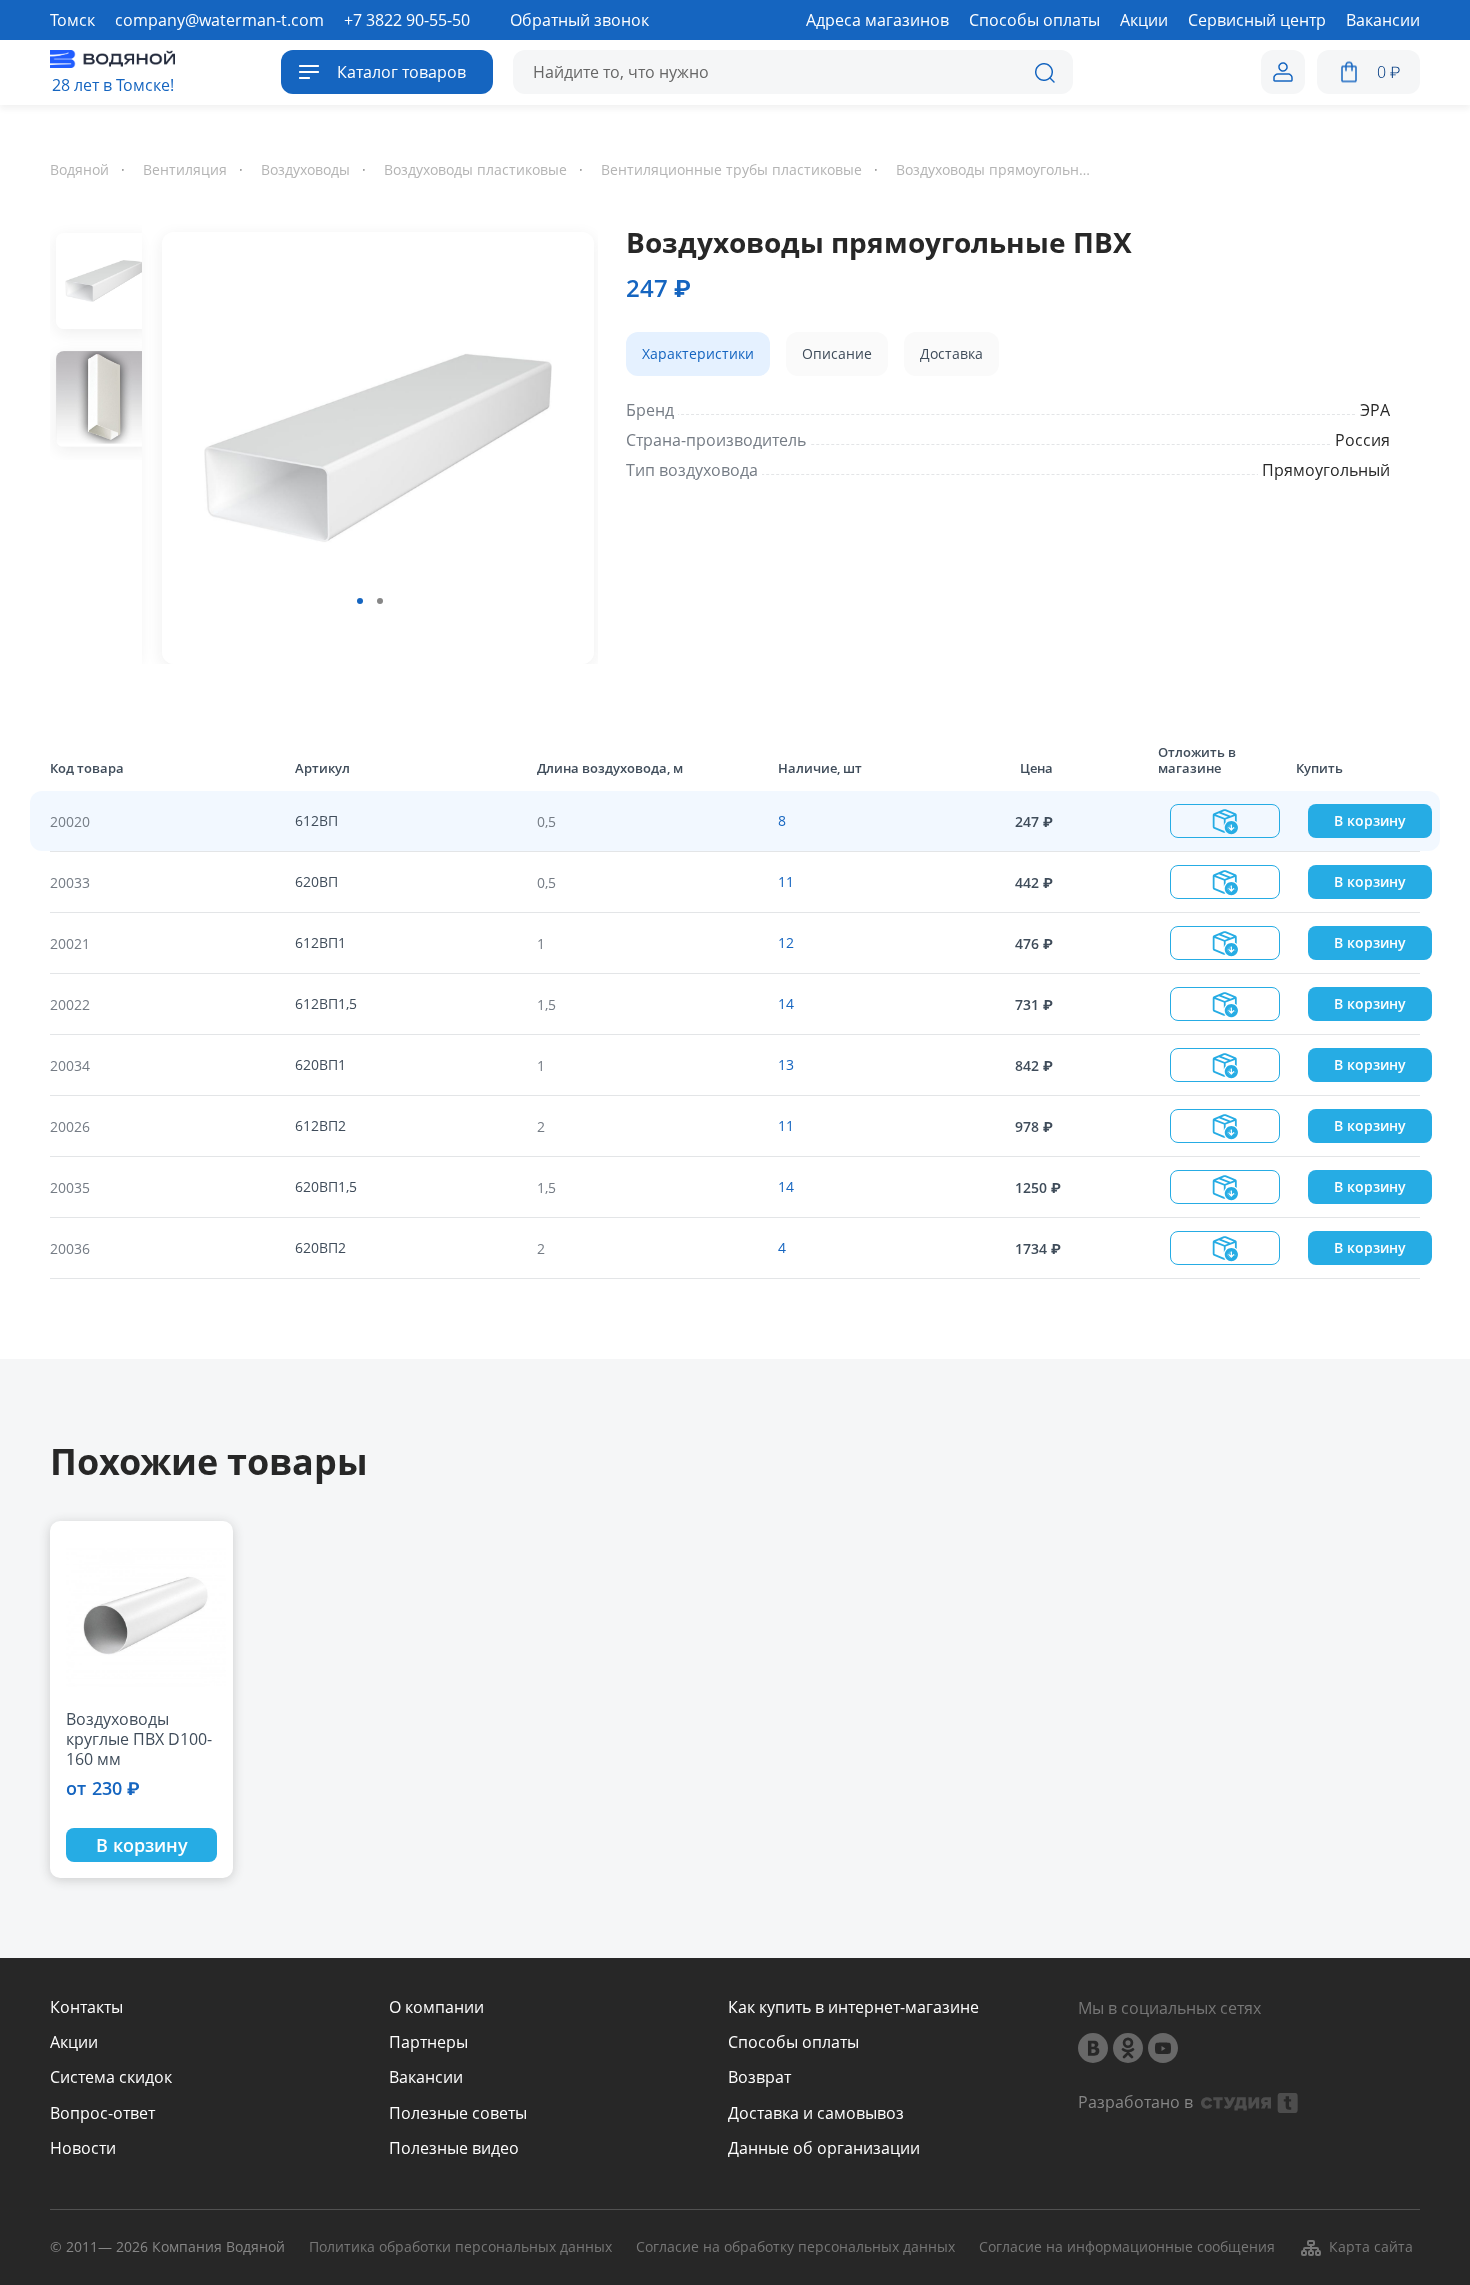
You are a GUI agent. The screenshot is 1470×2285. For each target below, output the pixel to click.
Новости (83, 2148)
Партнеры (428, 2042)
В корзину (1370, 820)
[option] (370, 444)
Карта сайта (1371, 2246)
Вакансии (426, 2077)
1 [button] (360, 601)
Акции (74, 2042)
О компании (436, 2007)
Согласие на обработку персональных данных (795, 2247)
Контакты (86, 2007)
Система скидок (111, 2077)
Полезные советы (458, 2113)
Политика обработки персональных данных (460, 2247)
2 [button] (380, 601)
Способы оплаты (793, 2042)
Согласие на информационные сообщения (1127, 2247)
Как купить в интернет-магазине (853, 2007)
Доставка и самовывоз (816, 2113)
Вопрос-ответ (102, 2113)
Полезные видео (454, 2148)
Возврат (759, 2077)
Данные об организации (824, 2148)
